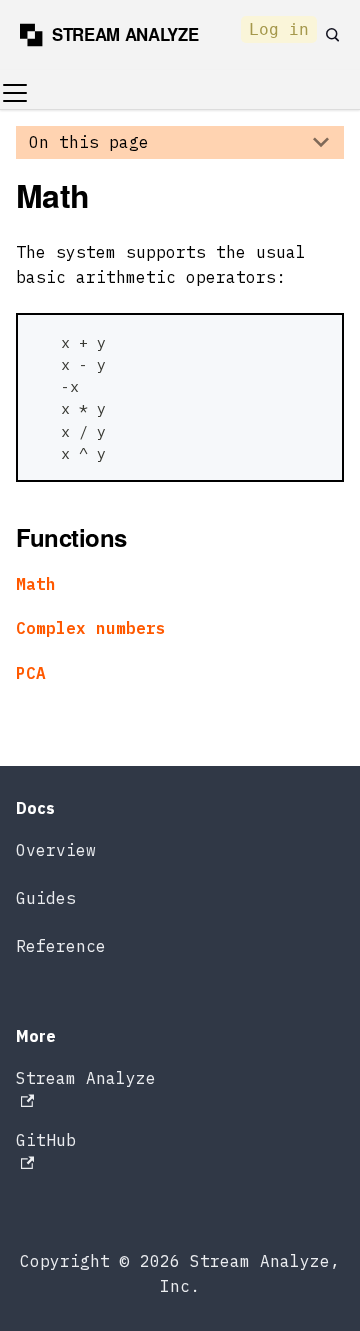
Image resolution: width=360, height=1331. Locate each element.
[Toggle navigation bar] (15, 93)
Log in (279, 29)
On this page (89, 142)
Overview (56, 850)
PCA (31, 673)
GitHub (46, 1140)
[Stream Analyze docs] (118, 35)
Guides (46, 898)
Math (36, 584)
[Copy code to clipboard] (317, 339)
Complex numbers (91, 628)
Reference (61, 946)
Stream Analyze (86, 1078)
